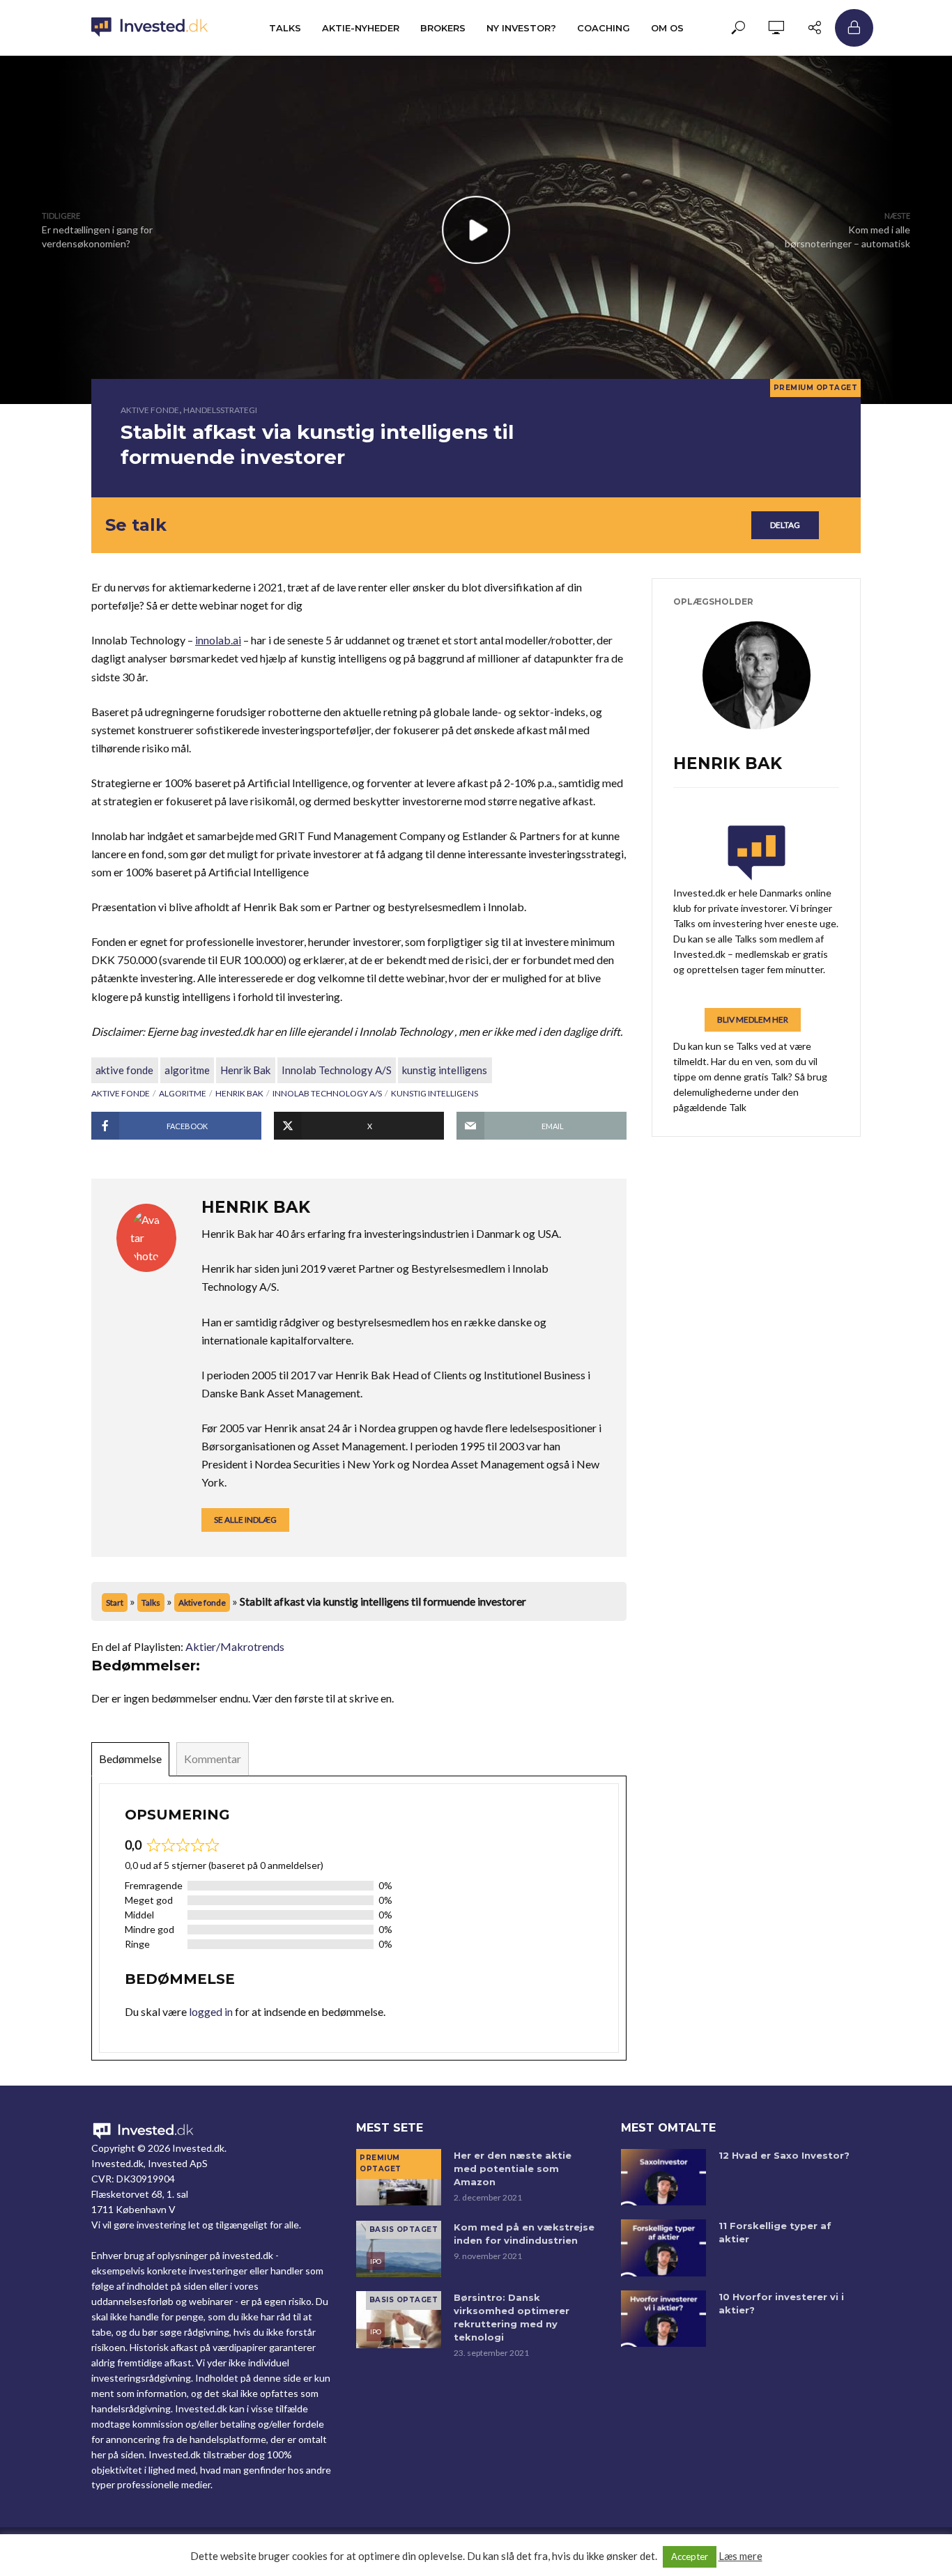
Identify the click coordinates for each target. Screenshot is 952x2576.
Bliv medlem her (753, 1019)
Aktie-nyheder (361, 28)
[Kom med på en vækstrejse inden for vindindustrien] (399, 2249)
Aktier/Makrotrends (235, 1646)
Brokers (443, 28)
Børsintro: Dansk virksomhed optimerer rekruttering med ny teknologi (512, 2317)
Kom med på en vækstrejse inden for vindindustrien (524, 2234)
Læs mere (740, 2556)
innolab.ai (218, 640)
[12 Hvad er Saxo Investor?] (663, 2177)
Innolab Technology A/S (337, 1070)
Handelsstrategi (220, 410)
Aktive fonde (150, 410)
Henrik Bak (245, 1070)
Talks (285, 28)
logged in (211, 2011)
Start (115, 1603)
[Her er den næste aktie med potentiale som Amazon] (399, 2177)
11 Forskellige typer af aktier (775, 2232)
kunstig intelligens (445, 1070)
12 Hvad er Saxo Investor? (784, 2155)
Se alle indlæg (245, 1520)
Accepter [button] (690, 2556)
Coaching (604, 28)
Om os (667, 28)
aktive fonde (124, 1070)
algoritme (187, 1070)
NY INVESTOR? (521, 28)
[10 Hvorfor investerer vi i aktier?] (663, 2319)
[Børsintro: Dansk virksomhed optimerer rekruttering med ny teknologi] (399, 2319)
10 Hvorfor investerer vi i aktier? (781, 2303)
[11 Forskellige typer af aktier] (663, 2248)
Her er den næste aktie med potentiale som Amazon (513, 2168)
